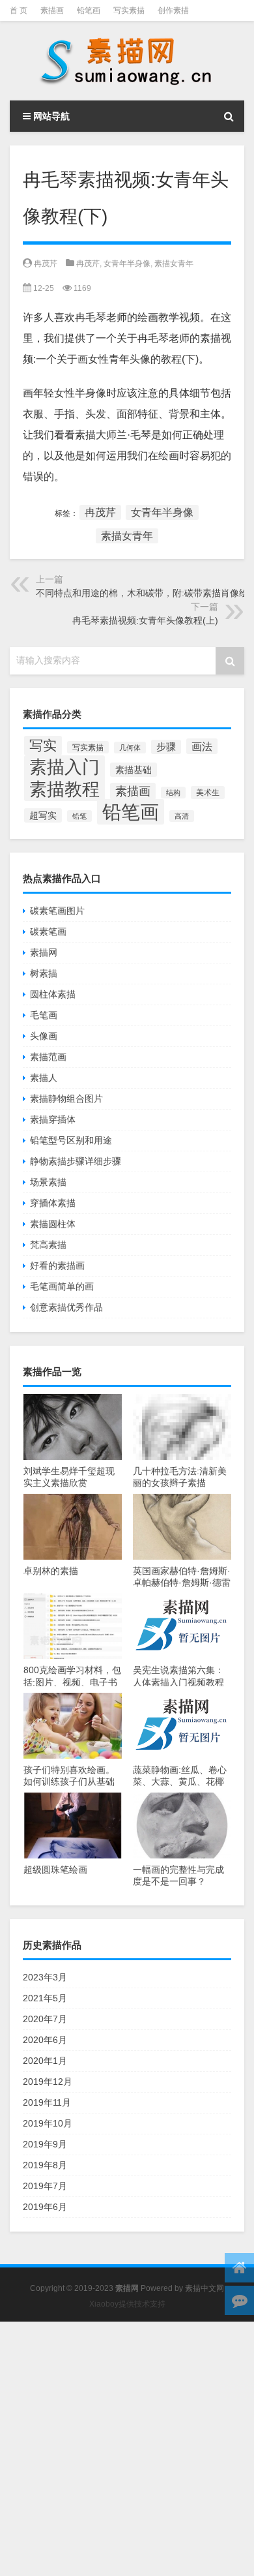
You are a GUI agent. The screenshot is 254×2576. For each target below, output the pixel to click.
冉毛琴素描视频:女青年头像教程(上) (145, 620)
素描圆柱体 (53, 1224)
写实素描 (129, 10)
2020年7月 (45, 2019)
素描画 (52, 10)
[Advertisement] (127, 2449)
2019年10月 (48, 2123)
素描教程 (64, 789)
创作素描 (173, 10)
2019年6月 (45, 2207)
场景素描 (48, 1182)
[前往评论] (239, 2300)
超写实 (43, 815)
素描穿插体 (53, 1119)
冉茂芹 (46, 264)
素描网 (44, 952)
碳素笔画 (48, 932)
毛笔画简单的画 (62, 1286)
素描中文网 (205, 2288)
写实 (43, 746)
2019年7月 (45, 2186)
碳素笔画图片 (57, 911)
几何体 (130, 748)
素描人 (44, 1078)
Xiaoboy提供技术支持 (127, 2304)
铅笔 (79, 816)
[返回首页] (239, 2268)
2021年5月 (45, 1998)
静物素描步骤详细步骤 (76, 1161)
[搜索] (229, 116)
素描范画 (48, 1057)
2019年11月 (47, 2102)
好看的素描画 (57, 1265)
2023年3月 (45, 1977)
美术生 (208, 793)
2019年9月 (45, 2144)
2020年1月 (45, 2061)
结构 (173, 793)
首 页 (19, 10)
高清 (182, 816)
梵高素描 (48, 1245)
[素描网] (127, 61)
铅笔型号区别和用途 (71, 1140)
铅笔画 (89, 10)
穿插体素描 (53, 1203)
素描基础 (134, 770)
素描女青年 (174, 264)
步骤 (166, 747)
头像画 (44, 1036)
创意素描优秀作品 (66, 1307)
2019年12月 (48, 2082)
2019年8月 (45, 2165)
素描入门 (64, 767)
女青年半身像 (127, 264)
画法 (202, 746)
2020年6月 (45, 2040)
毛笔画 (44, 1015)
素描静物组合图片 (66, 1099)
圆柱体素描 (53, 994)
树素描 (44, 973)
